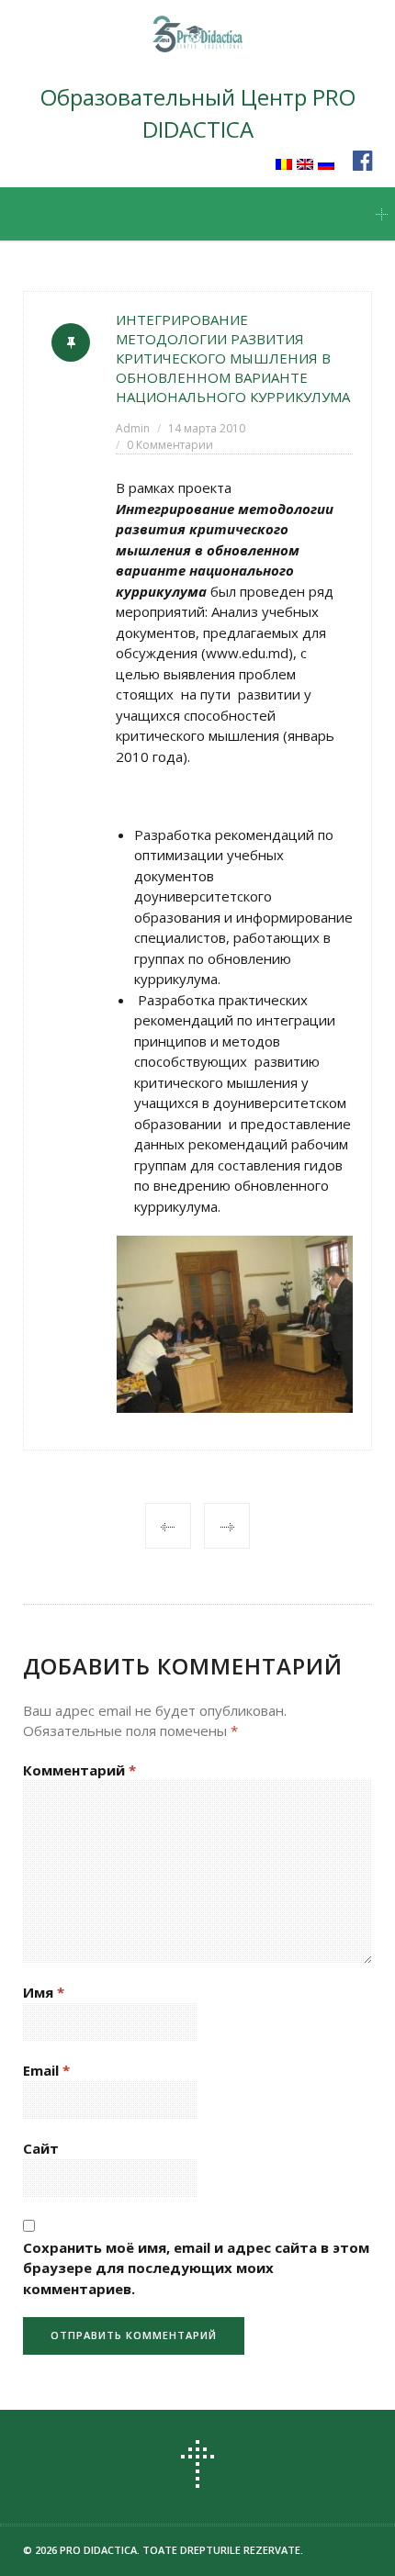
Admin (133, 428)
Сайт (41, 2148)
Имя (44, 1992)
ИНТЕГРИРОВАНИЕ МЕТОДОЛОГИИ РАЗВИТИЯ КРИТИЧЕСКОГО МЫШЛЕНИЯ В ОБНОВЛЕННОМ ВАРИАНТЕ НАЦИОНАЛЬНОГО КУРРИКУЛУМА (233, 358)
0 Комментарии (170, 445)
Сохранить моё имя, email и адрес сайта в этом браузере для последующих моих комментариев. (196, 2268)
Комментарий (79, 1770)
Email (46, 2070)
